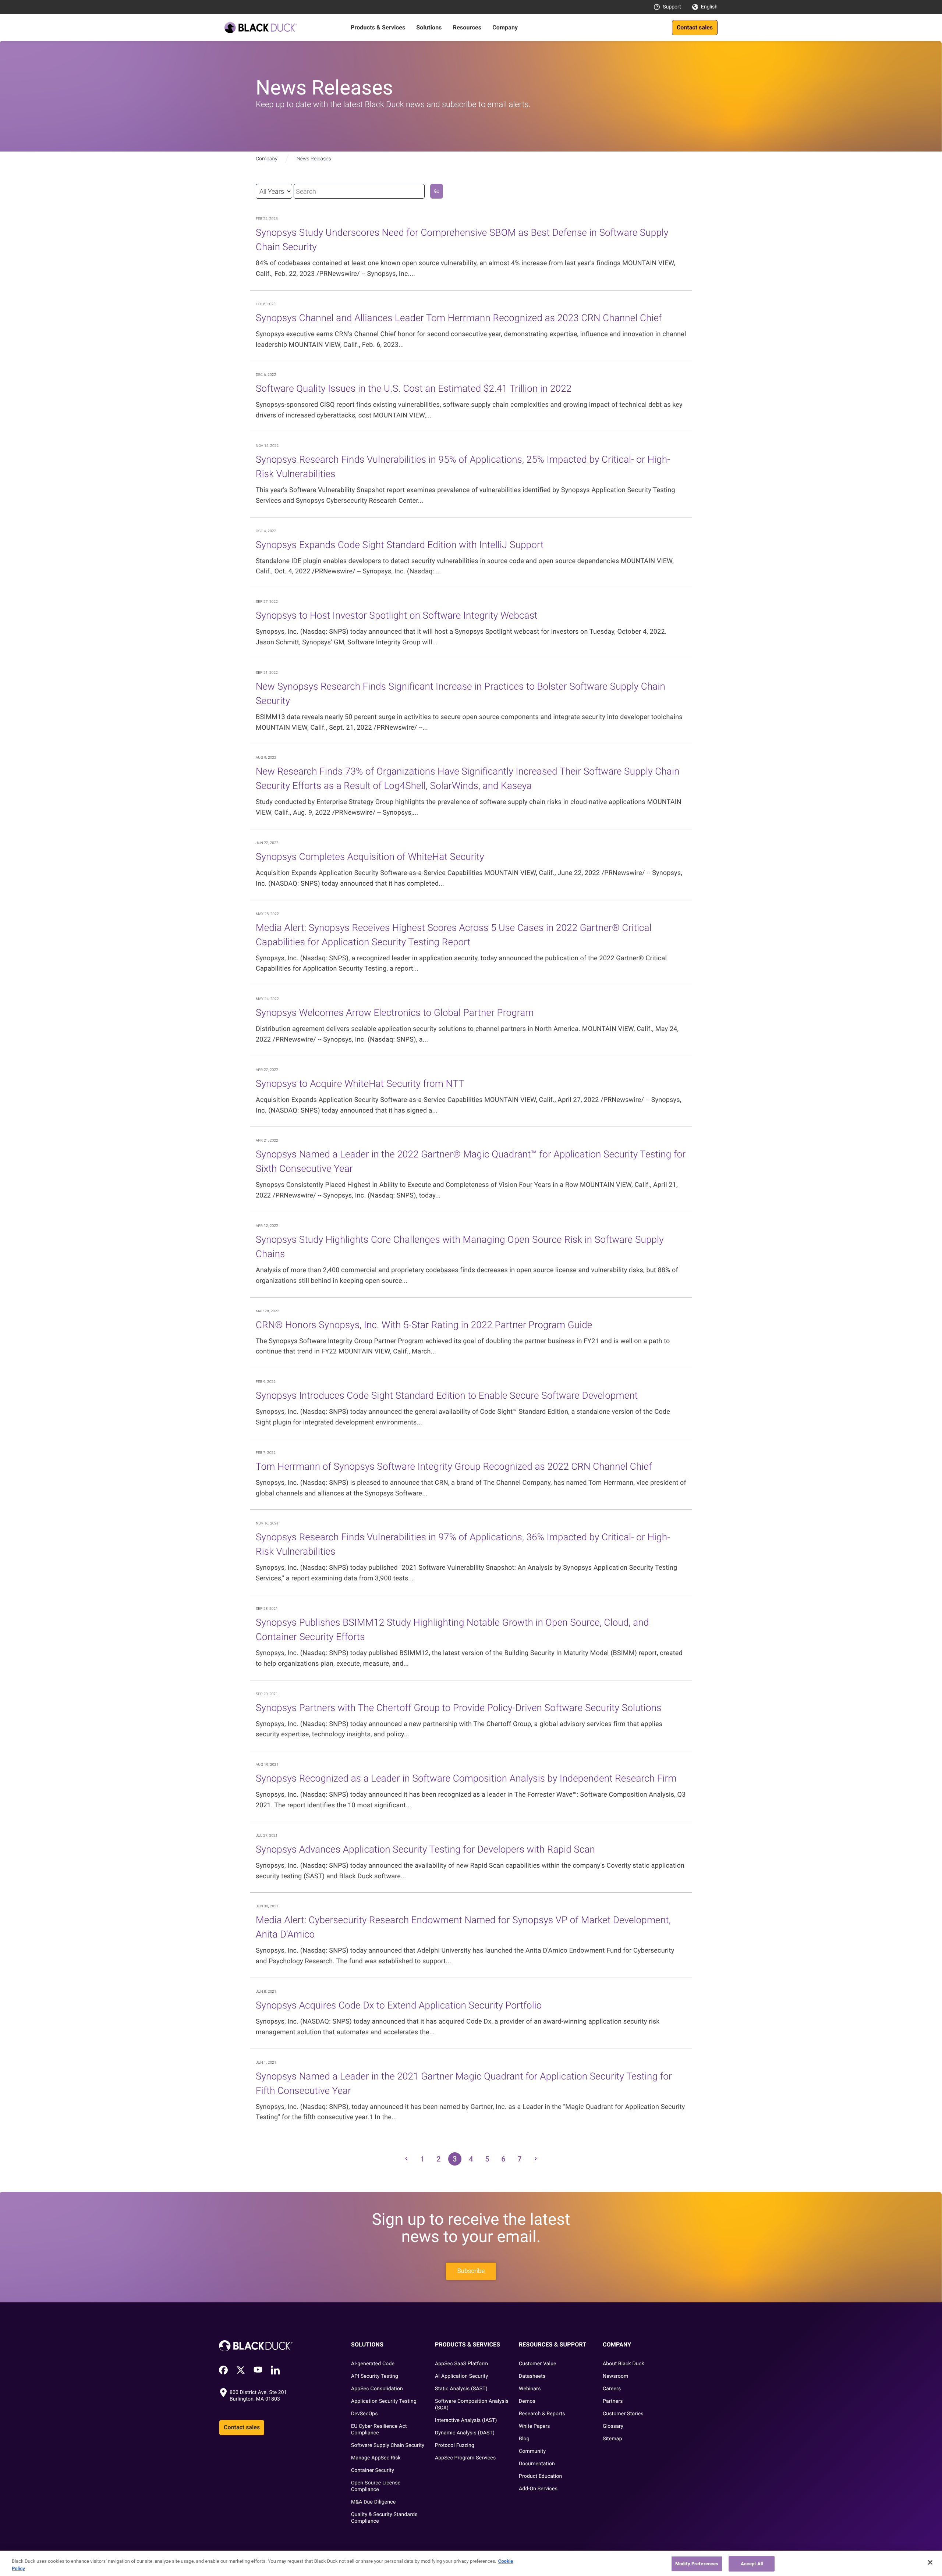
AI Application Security (461, 2376)
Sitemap (612, 2439)
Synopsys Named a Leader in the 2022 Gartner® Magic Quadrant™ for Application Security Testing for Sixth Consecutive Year (471, 1162)
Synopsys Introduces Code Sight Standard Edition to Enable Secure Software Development (447, 1396)
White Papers (534, 2426)
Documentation (537, 2464)
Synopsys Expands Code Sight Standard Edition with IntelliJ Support (400, 545)
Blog (524, 2439)
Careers (612, 2389)
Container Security (373, 2470)
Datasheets (532, 2376)
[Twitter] (241, 2370)
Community (532, 2451)
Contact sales (695, 27)
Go (437, 191)
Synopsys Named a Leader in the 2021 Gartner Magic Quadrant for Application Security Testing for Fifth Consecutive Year (464, 2084)
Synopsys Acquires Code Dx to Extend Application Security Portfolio (399, 2006)
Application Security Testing (384, 2401)
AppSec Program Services (465, 2458)
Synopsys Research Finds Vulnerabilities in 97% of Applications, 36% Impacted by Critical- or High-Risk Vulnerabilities (463, 1545)
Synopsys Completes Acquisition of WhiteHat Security (370, 857)
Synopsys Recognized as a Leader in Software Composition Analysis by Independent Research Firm (466, 1779)
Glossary (613, 2426)
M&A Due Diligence (373, 2502)
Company (505, 27)
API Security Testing (375, 2376)
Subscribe (471, 2271)
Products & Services (378, 27)
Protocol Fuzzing (455, 2445)
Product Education (541, 2476)
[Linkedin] (275, 2370)
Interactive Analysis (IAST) (466, 2420)
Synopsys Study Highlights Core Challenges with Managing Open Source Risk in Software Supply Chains (460, 1247)
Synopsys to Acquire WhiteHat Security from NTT (360, 1084)
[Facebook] (223, 2370)
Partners (613, 2401)
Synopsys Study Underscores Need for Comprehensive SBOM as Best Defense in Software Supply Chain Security (462, 240)
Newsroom (615, 2376)
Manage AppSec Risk (376, 2458)
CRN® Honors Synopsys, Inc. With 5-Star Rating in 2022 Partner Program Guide (424, 1325)
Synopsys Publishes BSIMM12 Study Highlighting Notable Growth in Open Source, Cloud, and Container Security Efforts (452, 1630)
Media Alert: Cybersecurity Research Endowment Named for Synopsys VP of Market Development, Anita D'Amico (463, 1927)
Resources (467, 27)
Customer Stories (623, 2414)
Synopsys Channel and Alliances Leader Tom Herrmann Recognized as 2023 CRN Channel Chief (459, 318)
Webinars (530, 2389)
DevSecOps (364, 2414)
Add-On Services (538, 2489)
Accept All (752, 2564)
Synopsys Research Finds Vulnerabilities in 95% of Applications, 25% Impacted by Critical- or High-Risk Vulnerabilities (463, 467)
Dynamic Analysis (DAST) (465, 2433)
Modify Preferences (697, 2564)
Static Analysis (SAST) (461, 2389)
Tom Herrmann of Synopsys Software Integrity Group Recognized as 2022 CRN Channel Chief (454, 1467)
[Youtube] (258, 2370)
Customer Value (538, 2364)
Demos (527, 2401)
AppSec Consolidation (377, 2389)
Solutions (429, 27)
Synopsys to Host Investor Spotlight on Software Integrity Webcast (397, 616)
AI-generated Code (373, 2364)
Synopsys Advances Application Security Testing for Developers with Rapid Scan (425, 1850)
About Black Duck (624, 2364)
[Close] (930, 2562)
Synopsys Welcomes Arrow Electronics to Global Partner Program (395, 1013)
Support (672, 7)
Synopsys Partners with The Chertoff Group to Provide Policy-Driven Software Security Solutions (459, 1708)
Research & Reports (542, 2414)
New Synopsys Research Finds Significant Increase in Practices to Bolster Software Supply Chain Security (461, 694)
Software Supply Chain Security (388, 2445)
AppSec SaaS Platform (462, 2364)
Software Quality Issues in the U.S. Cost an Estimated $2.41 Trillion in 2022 (414, 389)
